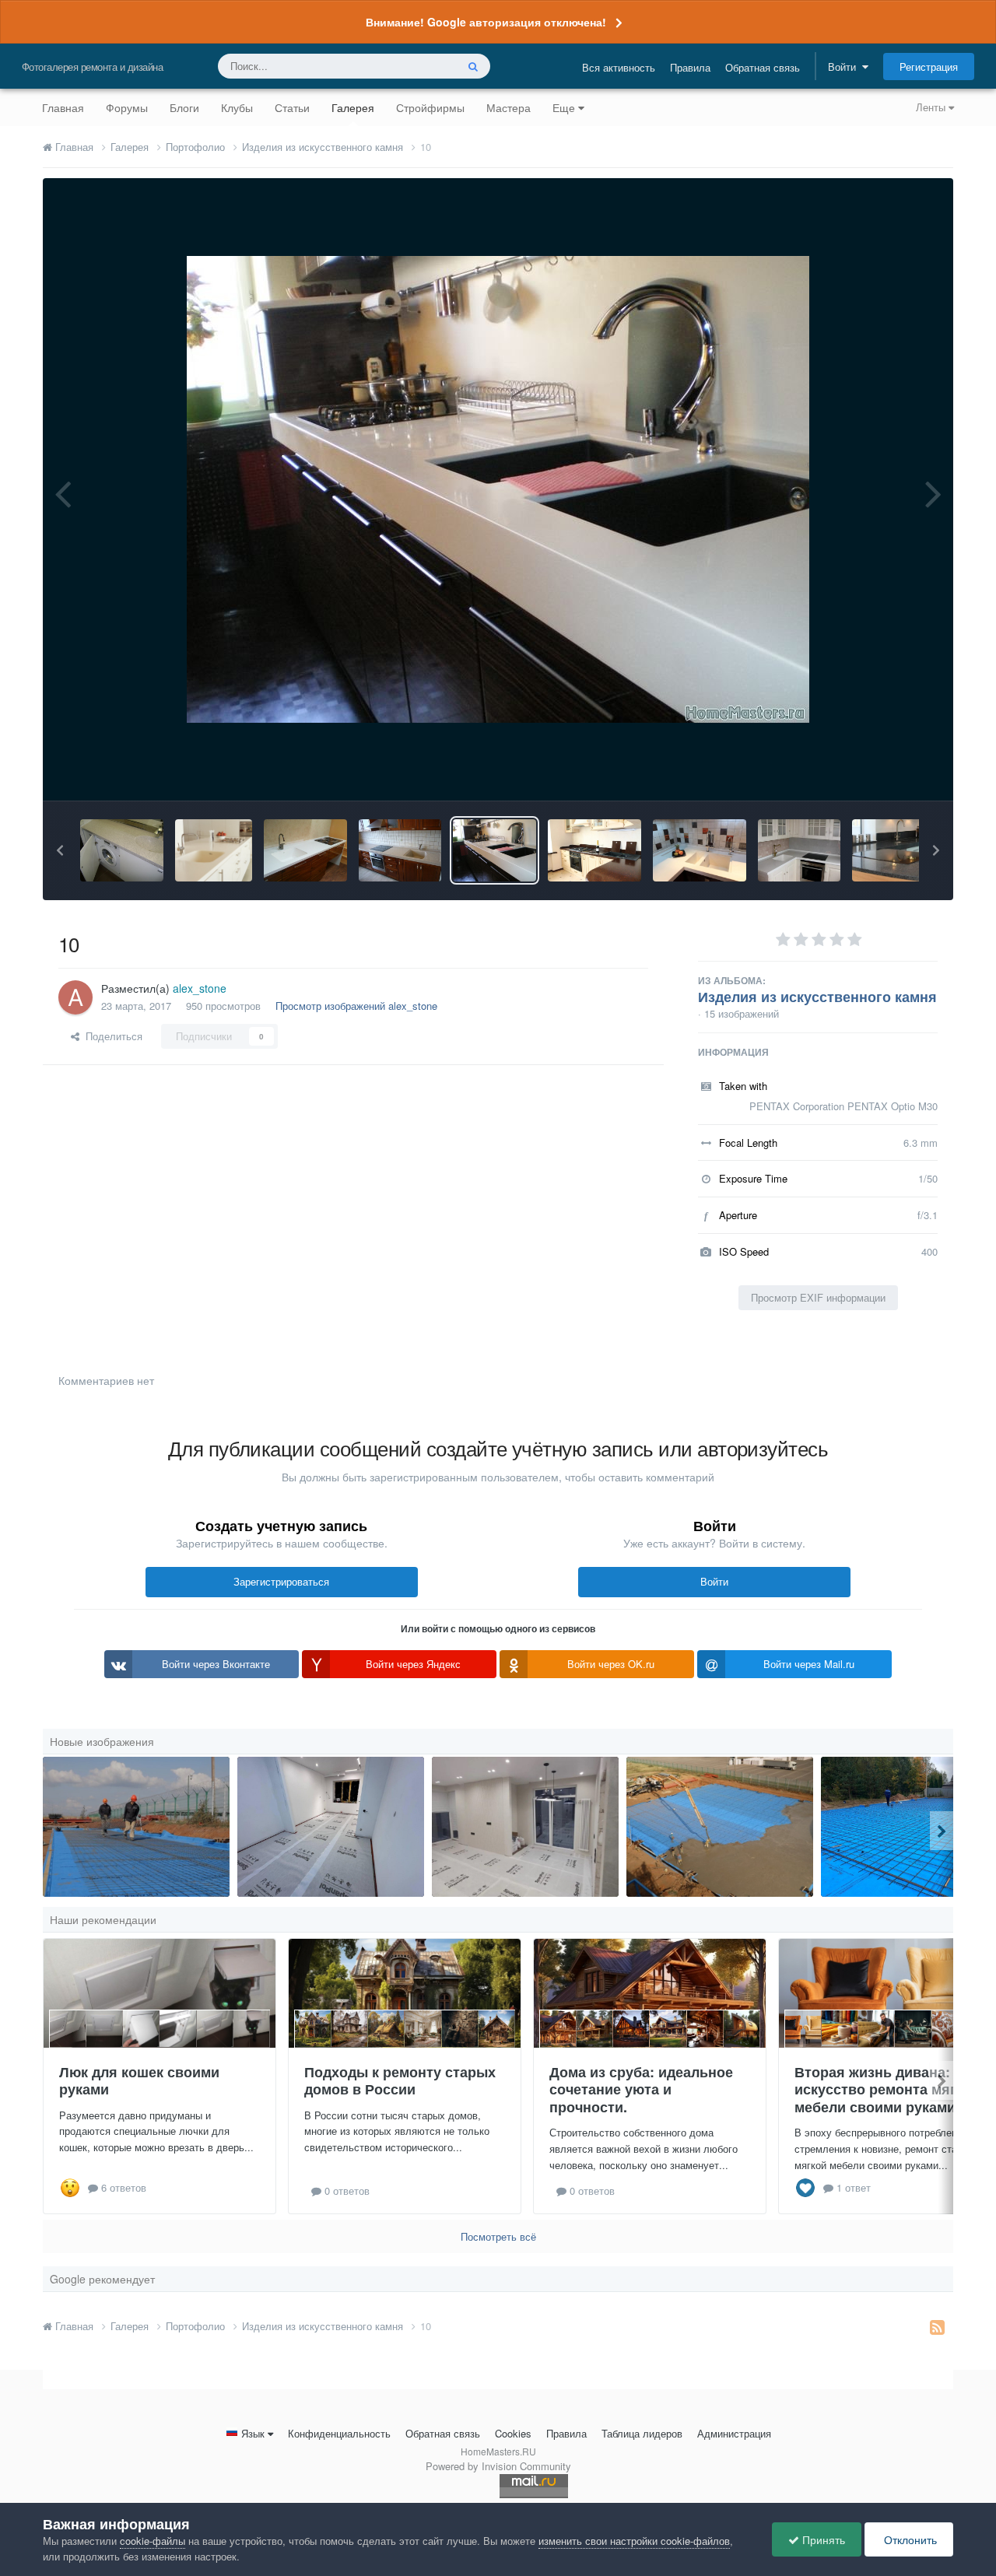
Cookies (513, 2433)
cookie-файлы (153, 2541)
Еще (564, 107)
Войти (845, 67)
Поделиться (111, 1036)
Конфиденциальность (339, 2433)
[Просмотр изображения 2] (800, 850)
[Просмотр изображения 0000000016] (305, 850)
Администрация (734, 2433)
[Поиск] (473, 66)
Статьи (292, 107)
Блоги (184, 107)
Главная (63, 107)
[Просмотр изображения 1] (911, 850)
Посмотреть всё (498, 2236)
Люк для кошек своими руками (139, 2081)
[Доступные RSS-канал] (937, 2326)
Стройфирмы (430, 107)
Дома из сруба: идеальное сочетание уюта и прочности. (641, 2089)
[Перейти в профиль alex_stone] (75, 997)
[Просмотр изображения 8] (136, 1827)
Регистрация (929, 67)
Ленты (932, 107)
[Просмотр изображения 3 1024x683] (594, 850)
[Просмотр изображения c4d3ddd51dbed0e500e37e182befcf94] (122, 850)
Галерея (353, 107)
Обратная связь (763, 67)
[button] (60, 850)
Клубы (237, 107)
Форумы (127, 107)
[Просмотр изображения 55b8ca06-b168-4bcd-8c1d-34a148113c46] (331, 1827)
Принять (822, 2539)
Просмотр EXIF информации (818, 1297)
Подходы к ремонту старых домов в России (400, 2081)
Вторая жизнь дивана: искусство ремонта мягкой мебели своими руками (887, 2089)
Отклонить (909, 2539)
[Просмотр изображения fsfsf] (525, 1827)
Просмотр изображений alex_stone (356, 1006)
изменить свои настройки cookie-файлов (634, 2541)
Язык (253, 2433)
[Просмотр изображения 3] (700, 850)
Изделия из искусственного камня (817, 997)
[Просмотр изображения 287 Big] (400, 850)
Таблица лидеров (642, 2433)
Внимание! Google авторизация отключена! (486, 22)
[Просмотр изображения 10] (494, 850)
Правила (690, 67)
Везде (421, 66)
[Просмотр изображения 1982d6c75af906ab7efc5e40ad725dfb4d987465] (214, 850)
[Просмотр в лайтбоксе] (498, 489)
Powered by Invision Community (498, 2466)
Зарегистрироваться (281, 1581)
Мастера (509, 107)
